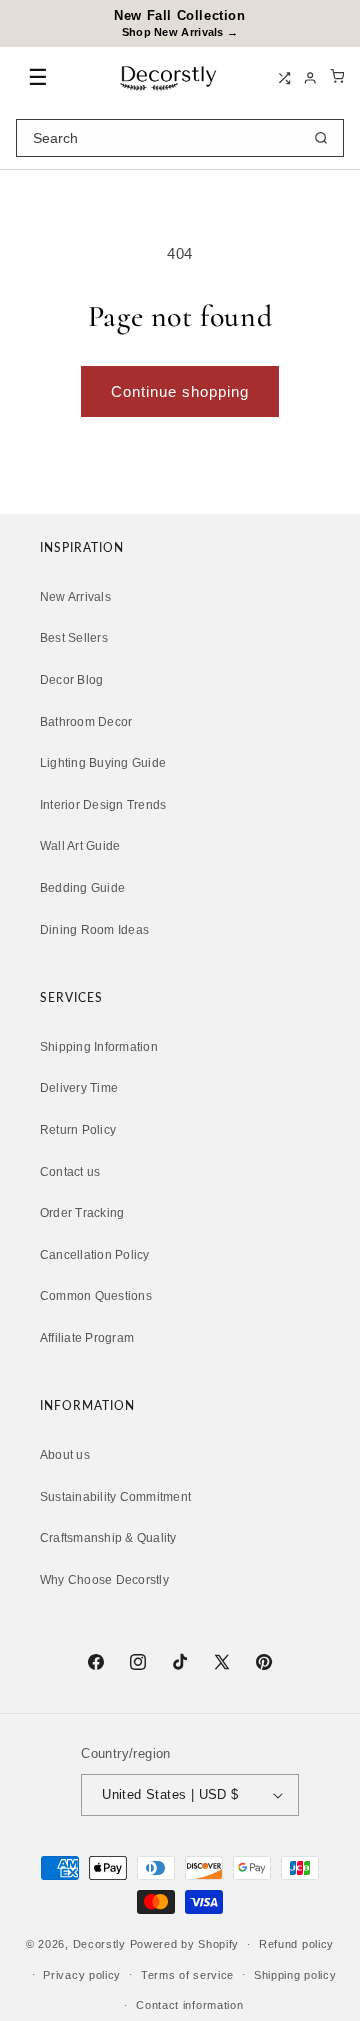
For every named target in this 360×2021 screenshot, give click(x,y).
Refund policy (296, 1944)
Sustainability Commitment (115, 1497)
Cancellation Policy (95, 1255)
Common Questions (96, 1296)
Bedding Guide (82, 888)
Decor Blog (71, 680)
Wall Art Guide (80, 846)
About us (65, 1455)
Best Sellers (74, 638)
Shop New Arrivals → (180, 32)
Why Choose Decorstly (104, 1580)
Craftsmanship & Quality (108, 1538)
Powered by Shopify (185, 1944)
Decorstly (99, 1944)
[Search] (321, 138)
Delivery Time (79, 1088)
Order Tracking (82, 1213)
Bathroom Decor (86, 722)
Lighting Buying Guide (103, 763)
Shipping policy (295, 1975)
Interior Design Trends (103, 805)
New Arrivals (75, 597)
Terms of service (187, 1975)
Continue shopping (180, 391)
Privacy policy (82, 1975)
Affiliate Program (87, 1338)
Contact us (70, 1172)
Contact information (189, 2005)
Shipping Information (99, 1047)
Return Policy (78, 1130)
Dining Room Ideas (94, 930)
